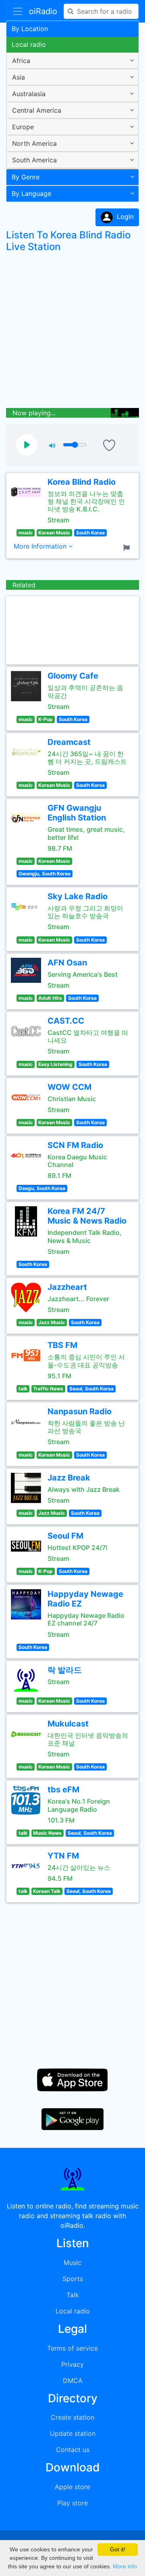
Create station (72, 2417)
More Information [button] (41, 546)
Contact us (73, 2450)
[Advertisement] (72, 332)
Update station (73, 2433)
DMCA (73, 2380)
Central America (37, 110)
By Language (31, 193)
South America (34, 160)
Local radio (29, 44)
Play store (72, 2503)
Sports (73, 2279)
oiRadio (43, 11)
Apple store (72, 2487)
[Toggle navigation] (18, 11)
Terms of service (72, 2348)
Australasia (29, 94)
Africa (21, 61)
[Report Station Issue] (128, 547)
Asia (19, 77)
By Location (30, 29)
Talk (73, 2295)
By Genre (26, 177)
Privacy (72, 2364)
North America (34, 143)
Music (72, 2263)
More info (125, 2566)
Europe (23, 127)
